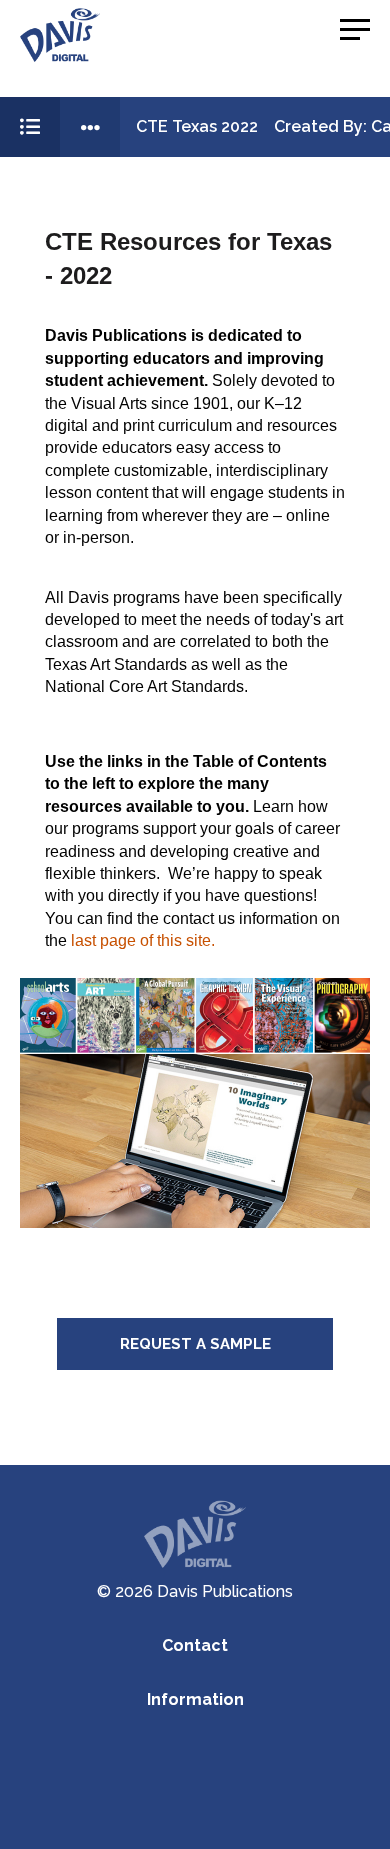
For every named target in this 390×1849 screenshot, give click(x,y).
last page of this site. (143, 940)
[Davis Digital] (60, 35)
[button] (355, 30)
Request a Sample (195, 1344)
